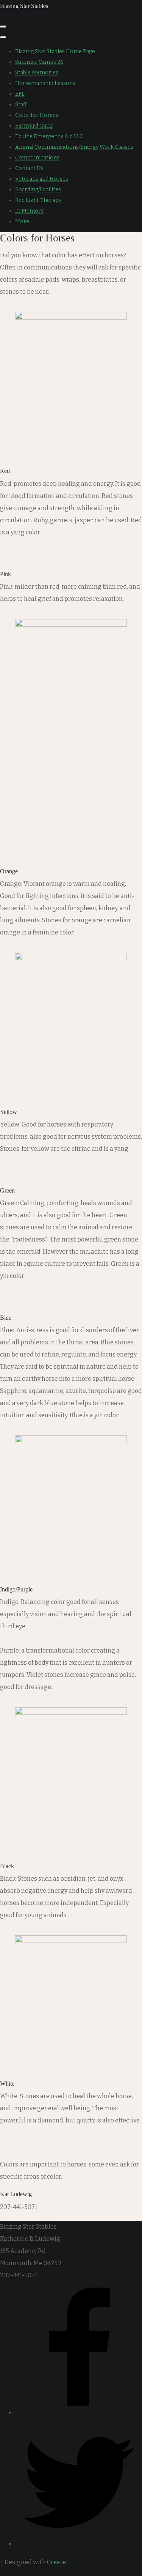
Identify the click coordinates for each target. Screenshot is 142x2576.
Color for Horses (37, 115)
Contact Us (29, 168)
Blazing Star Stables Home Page (55, 51)
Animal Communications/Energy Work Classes (74, 147)
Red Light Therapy (38, 200)
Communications (37, 158)
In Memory (29, 211)
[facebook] (79, 2413)
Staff (21, 105)
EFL (20, 94)
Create (56, 2562)
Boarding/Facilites (38, 190)
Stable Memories (37, 73)
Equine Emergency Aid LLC (49, 136)
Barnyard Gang (34, 126)
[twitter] (79, 2544)
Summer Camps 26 (39, 62)
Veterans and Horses (42, 179)
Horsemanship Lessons (45, 83)
